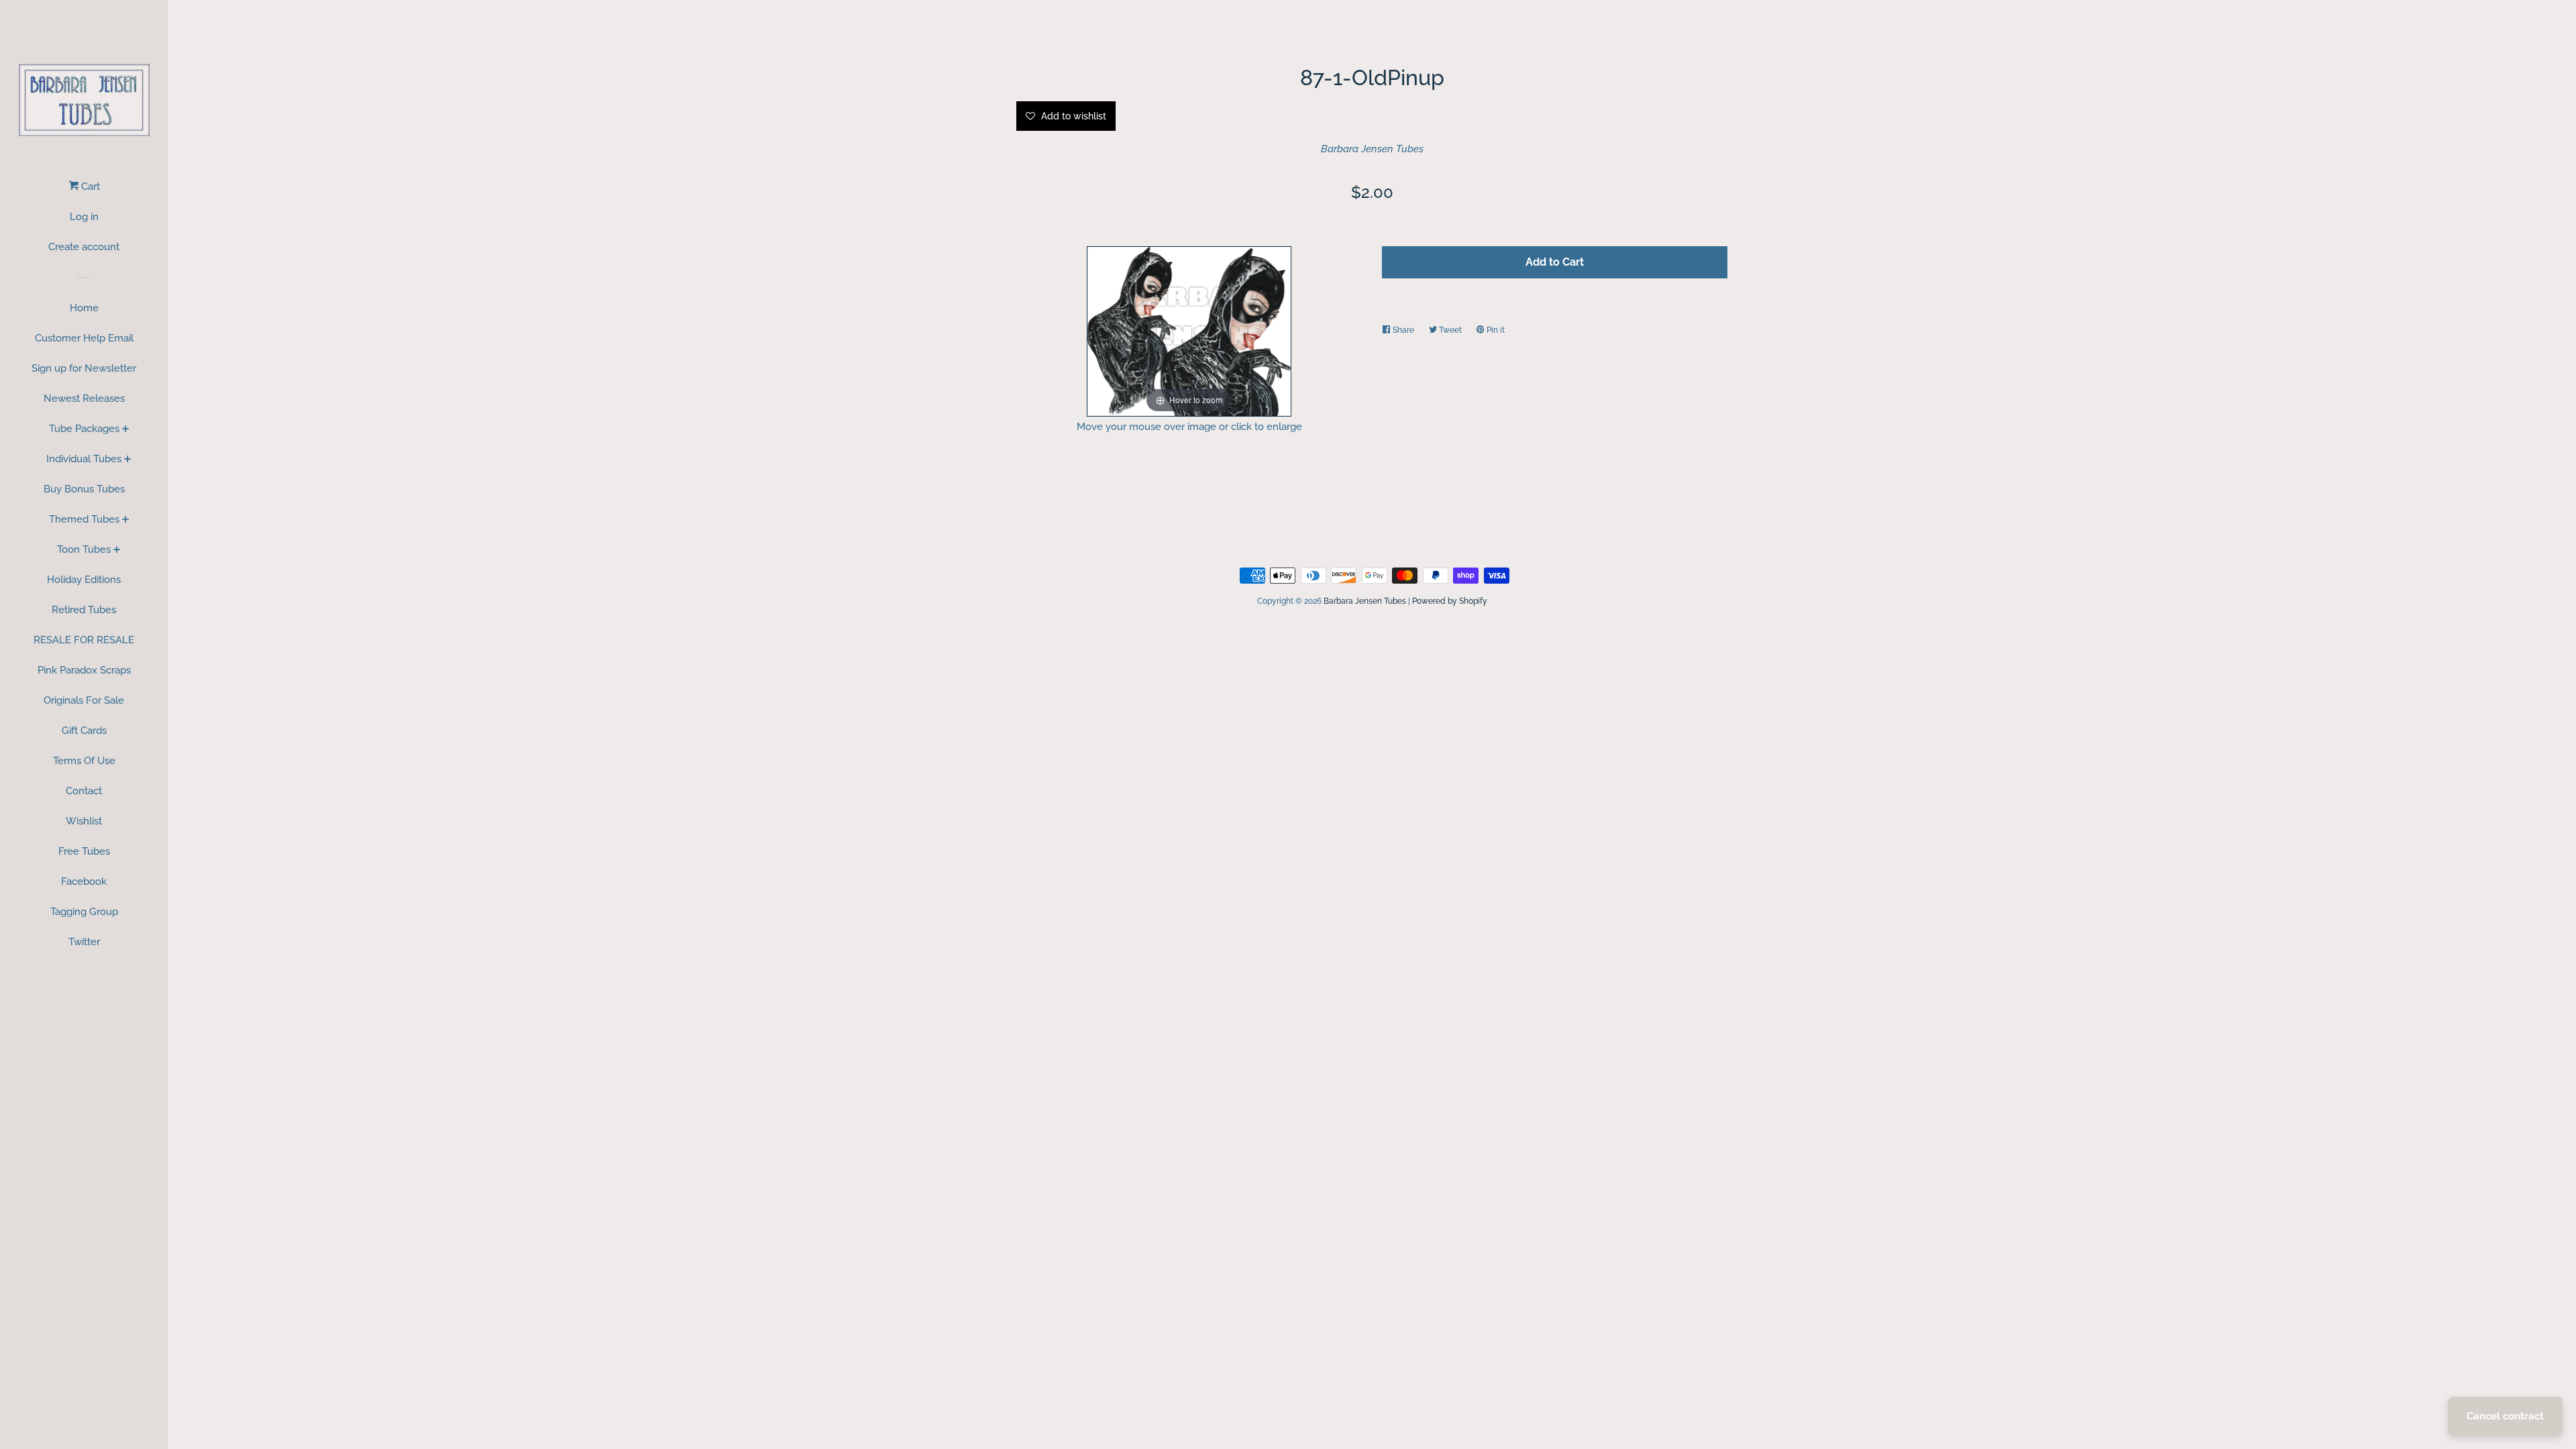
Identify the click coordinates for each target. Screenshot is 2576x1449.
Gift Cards (84, 731)
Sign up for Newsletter (84, 368)
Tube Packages (84, 429)
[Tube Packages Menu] (126, 430)
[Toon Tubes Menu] (117, 551)
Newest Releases (84, 398)
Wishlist (84, 821)
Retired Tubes (84, 610)
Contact (84, 791)
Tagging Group (84, 912)
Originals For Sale (84, 700)
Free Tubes (84, 851)
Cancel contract (2505, 1416)
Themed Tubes (84, 519)
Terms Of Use (84, 761)
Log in (84, 217)
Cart (89, 186)
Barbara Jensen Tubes (1372, 149)
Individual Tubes (84, 459)
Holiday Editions (84, 580)
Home (84, 308)
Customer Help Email (84, 338)
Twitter (84, 942)
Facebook (84, 881)
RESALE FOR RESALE (84, 640)
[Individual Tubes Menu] (128, 460)
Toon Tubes (84, 549)
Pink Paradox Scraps (84, 670)
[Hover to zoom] (1189, 330)
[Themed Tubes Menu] (126, 521)
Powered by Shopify (1450, 601)
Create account (84, 247)
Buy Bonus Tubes (84, 489)
